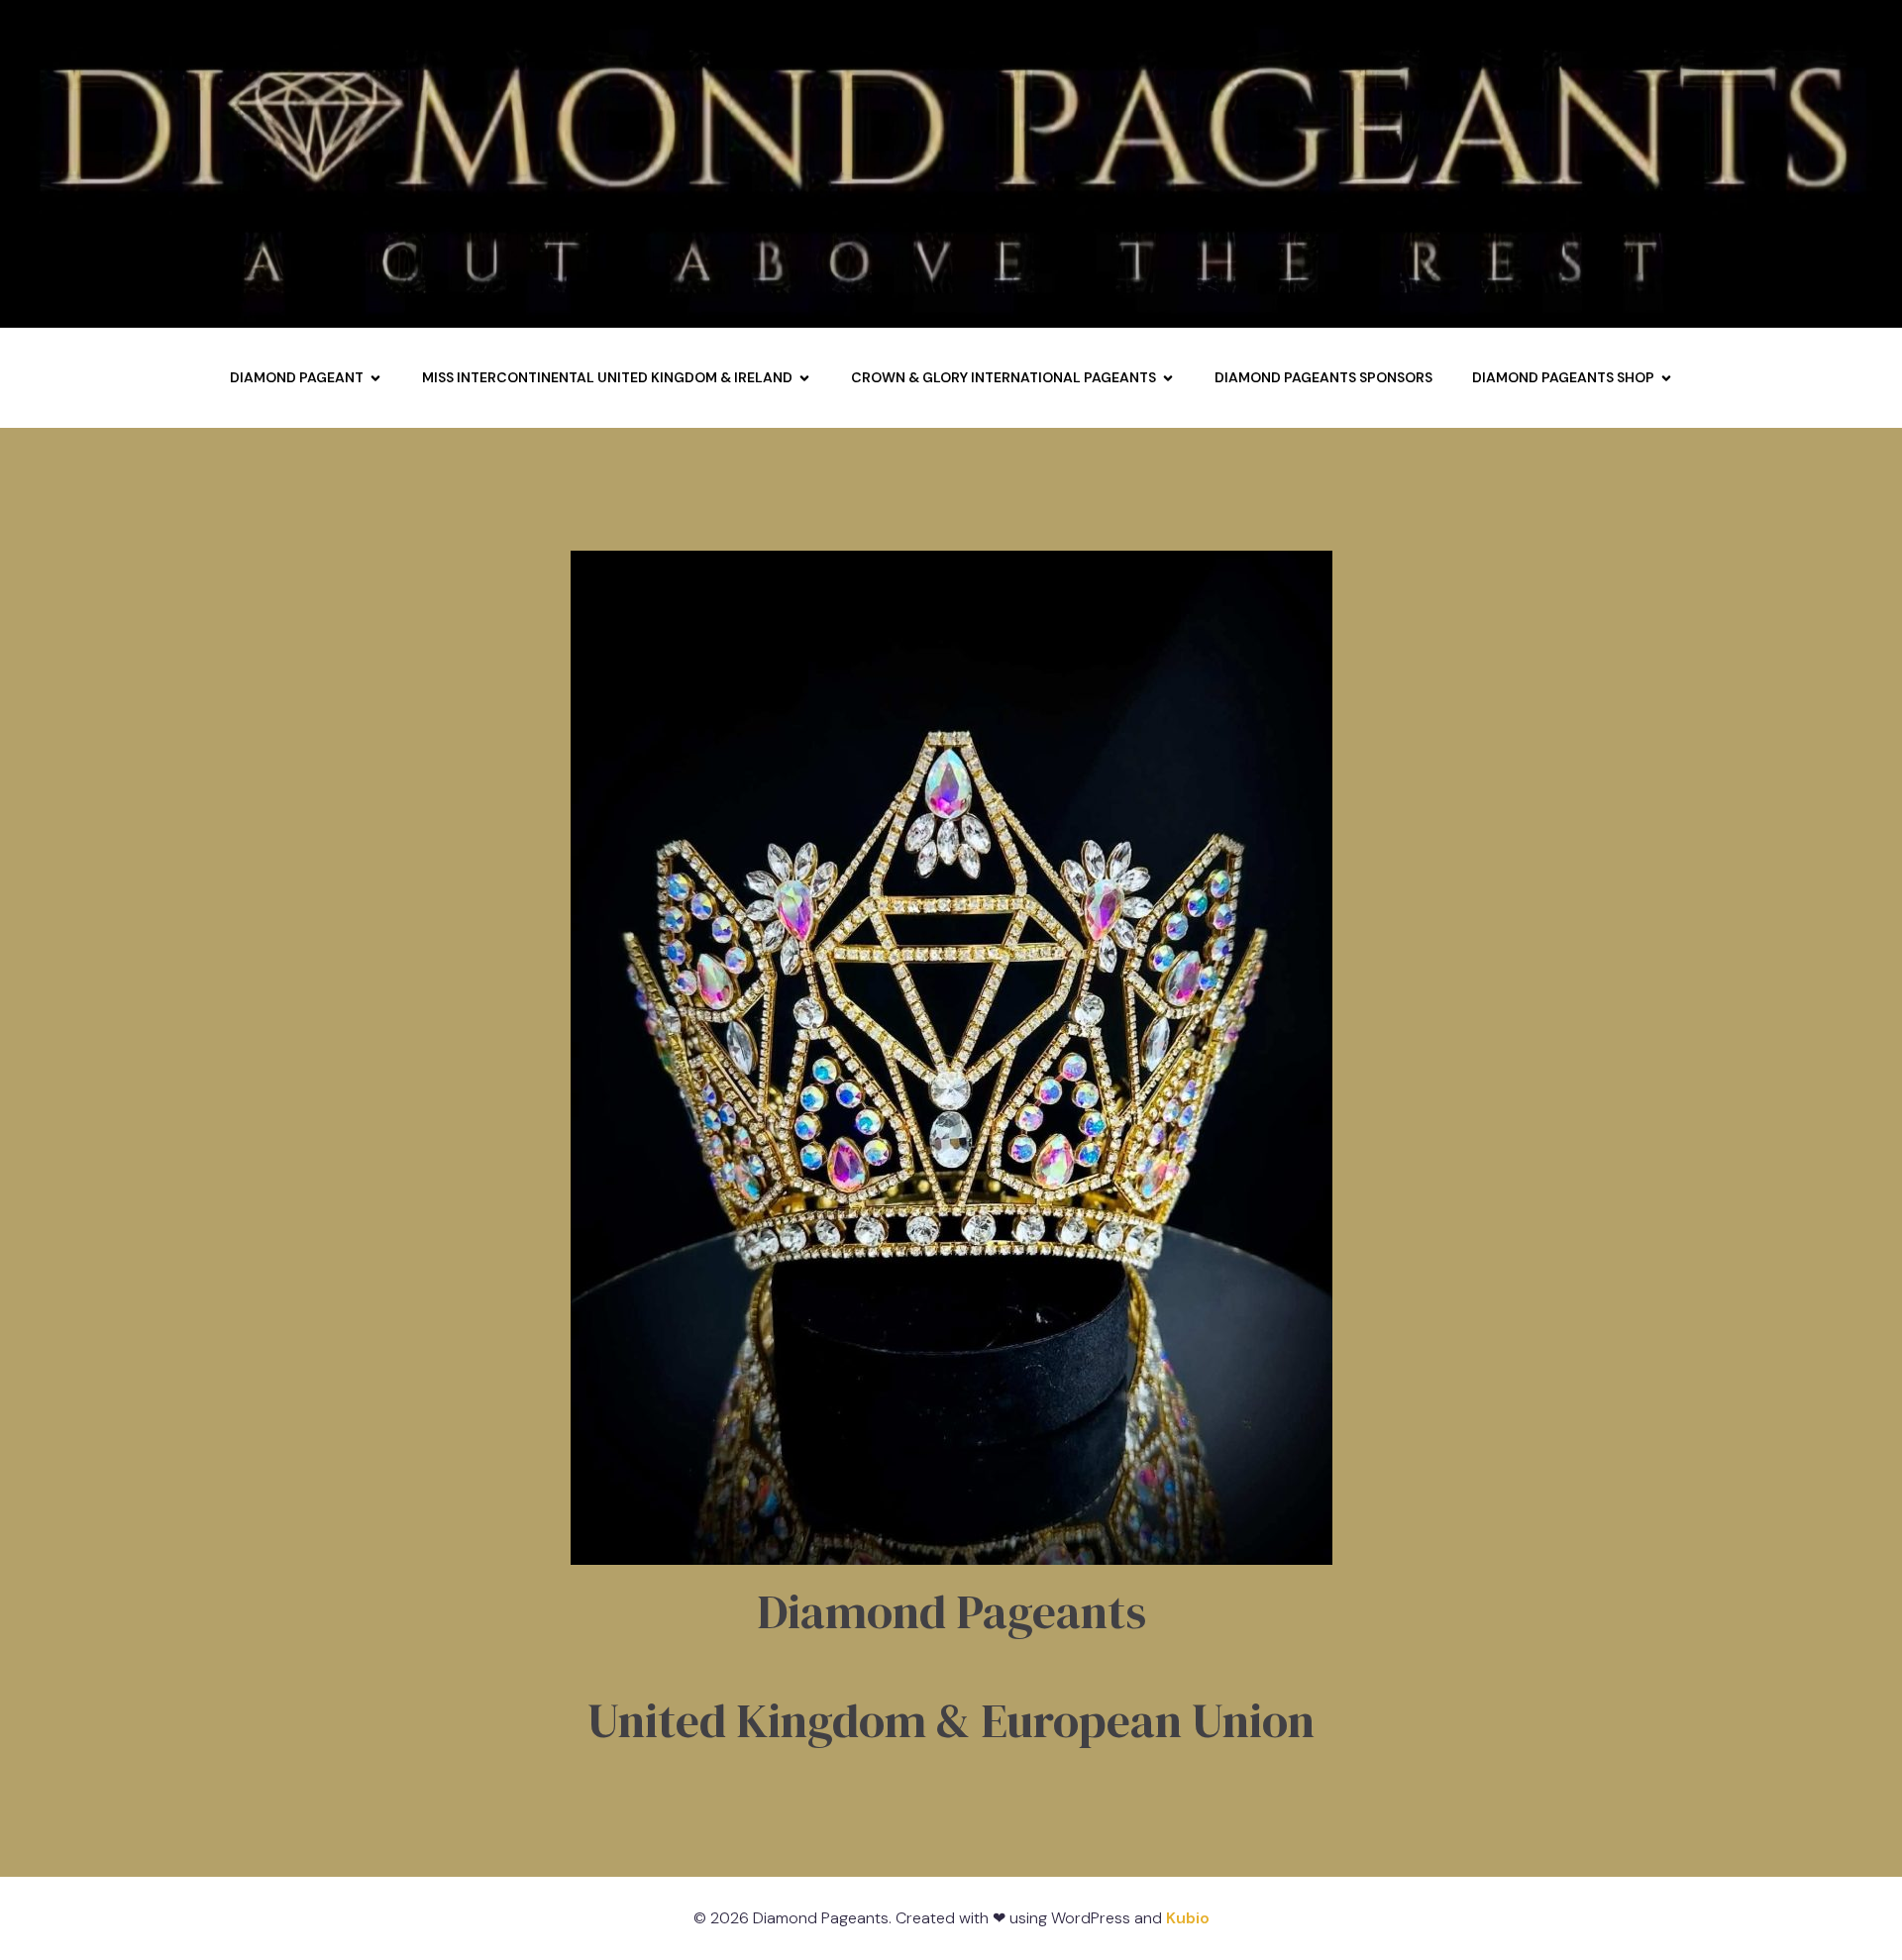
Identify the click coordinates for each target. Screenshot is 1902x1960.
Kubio (1188, 1918)
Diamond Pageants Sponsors (1323, 377)
